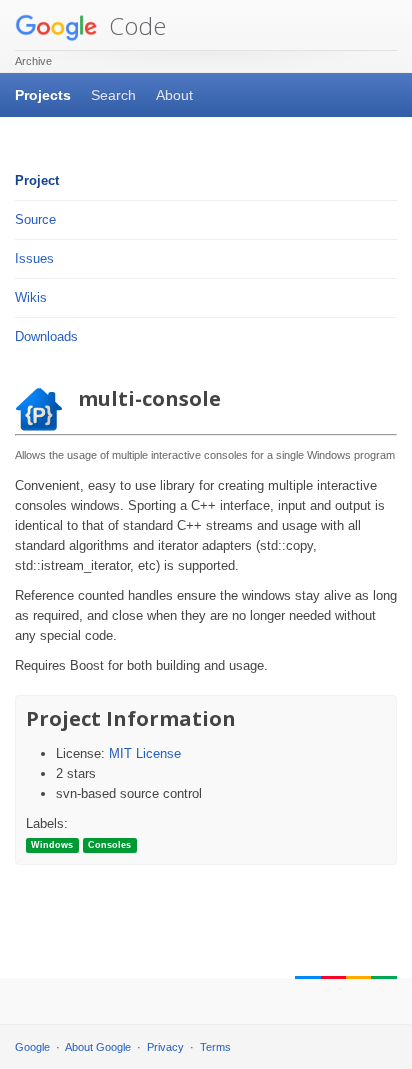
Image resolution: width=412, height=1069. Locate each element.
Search (113, 95)
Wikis (31, 297)
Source (35, 219)
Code (134, 25)
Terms (215, 1047)
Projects (43, 95)
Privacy (165, 1047)
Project (37, 180)
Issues (34, 258)
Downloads (46, 336)
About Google (98, 1047)
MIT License (145, 753)
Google (32, 1047)
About (174, 95)
